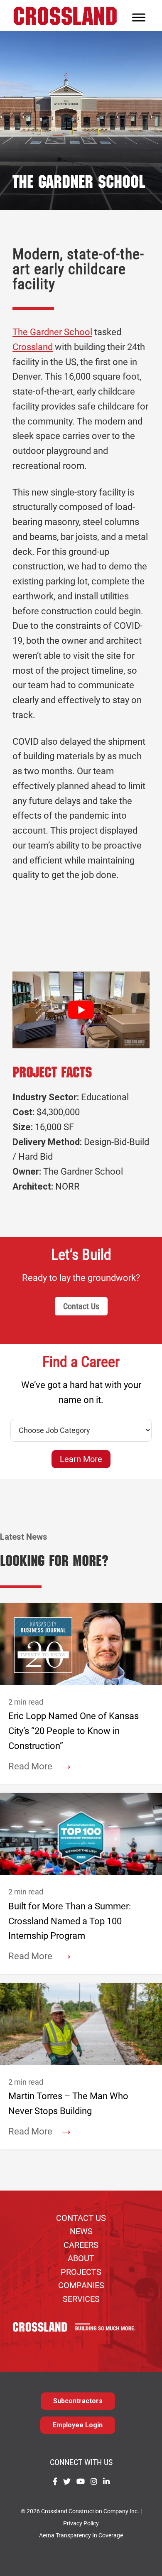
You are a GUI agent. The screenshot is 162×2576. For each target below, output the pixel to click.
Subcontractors (78, 2401)
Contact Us (81, 1306)
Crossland (33, 347)
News (81, 2231)
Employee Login (78, 2425)
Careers (81, 2245)
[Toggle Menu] (139, 17)
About (81, 2258)
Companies (81, 2285)
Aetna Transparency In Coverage (81, 2536)
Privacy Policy (81, 2523)
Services (81, 2299)
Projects (81, 2272)
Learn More (81, 1459)
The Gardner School (52, 332)
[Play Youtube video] (81, 1010)
